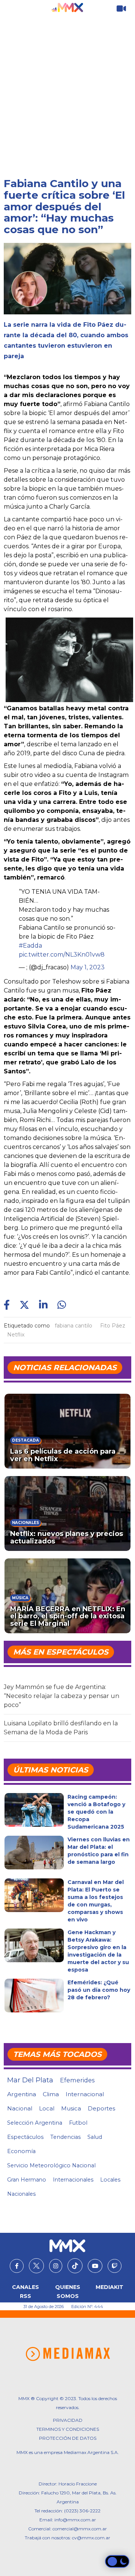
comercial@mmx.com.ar (80, 2529)
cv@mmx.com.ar (91, 2538)
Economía (21, 2151)
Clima (51, 2094)
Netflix (16, 1335)
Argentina (22, 2094)
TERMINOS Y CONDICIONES (68, 2429)
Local (47, 2108)
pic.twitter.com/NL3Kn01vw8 (62, 955)
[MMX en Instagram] (56, 2266)
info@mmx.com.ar (75, 2520)
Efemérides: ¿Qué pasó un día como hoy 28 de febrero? (99, 1990)
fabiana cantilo (73, 1326)
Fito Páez (113, 1326)
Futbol (78, 2123)
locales (110, 2180)
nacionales (21, 2194)
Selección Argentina (35, 2123)
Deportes (101, 2109)
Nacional (20, 2108)
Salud (95, 2137)
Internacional (85, 2094)
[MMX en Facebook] (17, 2266)
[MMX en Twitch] (115, 2266)
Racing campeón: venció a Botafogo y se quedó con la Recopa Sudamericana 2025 (96, 1812)
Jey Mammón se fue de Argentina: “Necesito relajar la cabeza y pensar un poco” (61, 1696)
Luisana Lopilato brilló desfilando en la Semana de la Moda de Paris (61, 1728)
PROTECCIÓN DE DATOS (68, 2438)
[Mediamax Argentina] (68, 2354)
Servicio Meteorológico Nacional (51, 2165)
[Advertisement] (67, 88)
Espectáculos (25, 2137)
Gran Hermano (27, 2180)
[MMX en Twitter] (36, 2266)
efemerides (77, 2080)
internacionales (73, 2180)
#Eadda (30, 946)
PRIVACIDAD (68, 2420)
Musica (71, 2109)
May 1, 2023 (88, 967)
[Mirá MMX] (121, 9)
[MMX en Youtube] (95, 2266)
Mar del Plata (30, 2080)
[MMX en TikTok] (75, 2266)
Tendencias (65, 2137)
